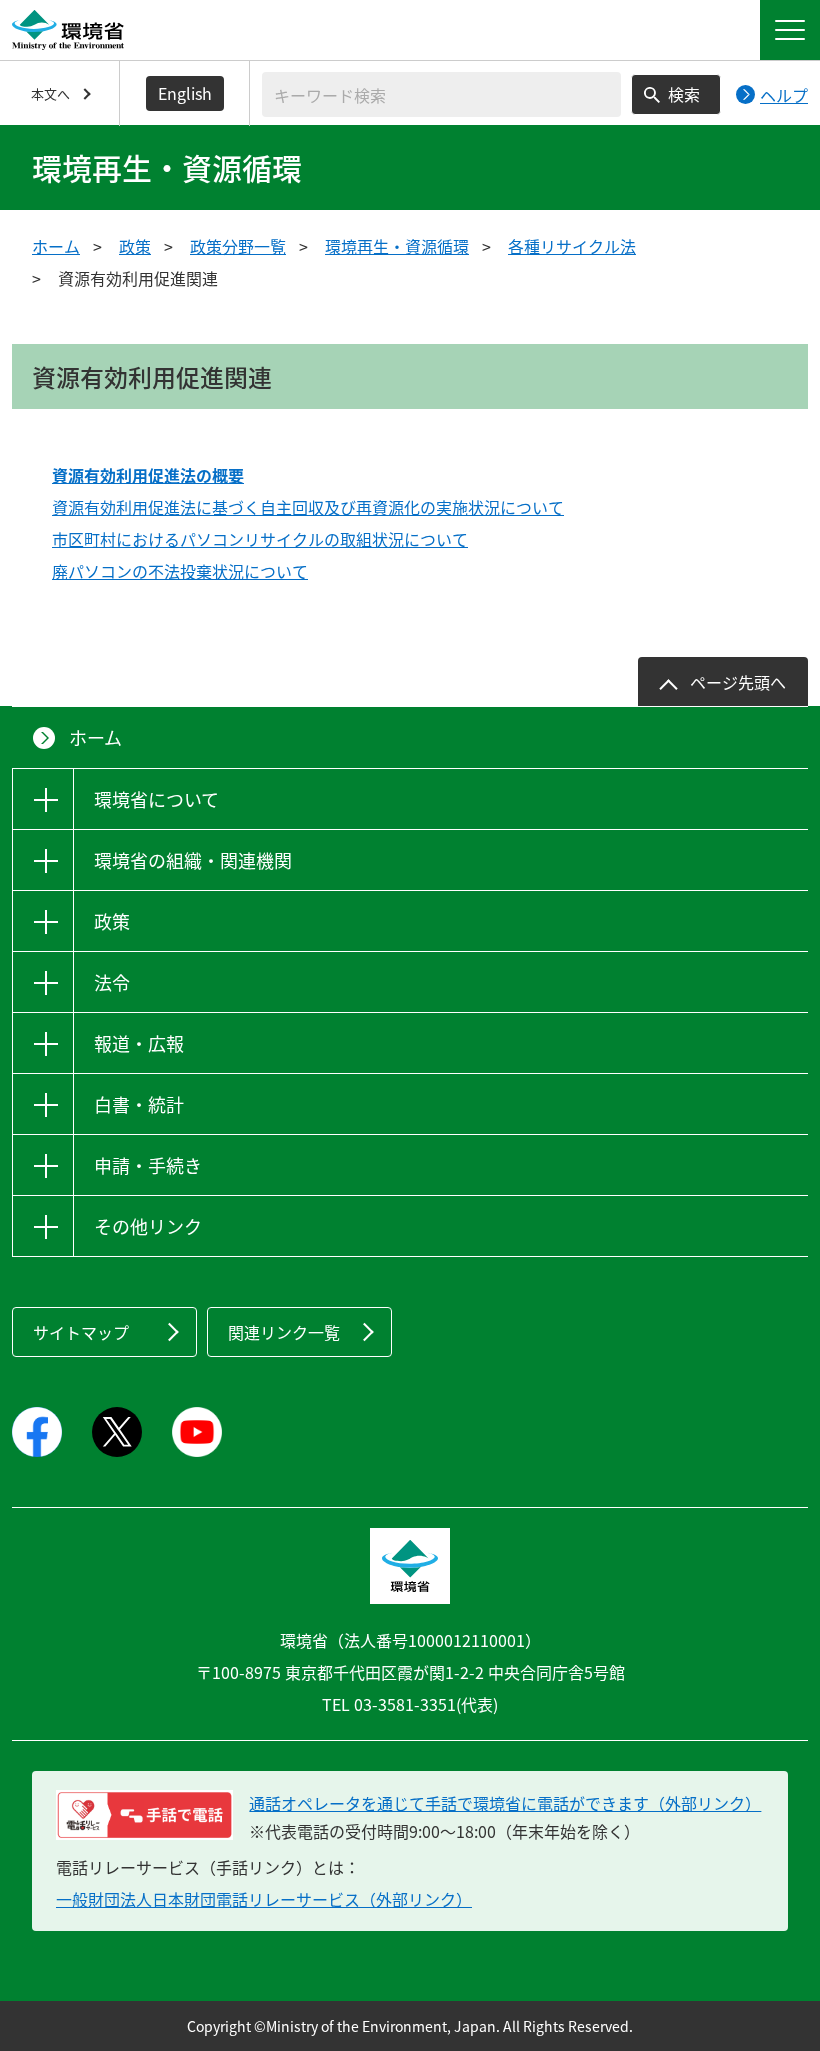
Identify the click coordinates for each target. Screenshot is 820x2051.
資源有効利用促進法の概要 (148, 475)
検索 (684, 94)
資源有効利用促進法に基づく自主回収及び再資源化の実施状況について (308, 507)
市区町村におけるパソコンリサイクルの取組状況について (260, 539)
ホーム (56, 246)
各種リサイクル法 (572, 246)
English (185, 93)
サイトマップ (81, 1332)
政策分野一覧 (238, 246)
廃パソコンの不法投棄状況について (180, 571)
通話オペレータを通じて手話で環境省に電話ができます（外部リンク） (505, 1803)
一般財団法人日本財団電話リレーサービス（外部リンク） (264, 1899)
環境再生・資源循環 (397, 246)
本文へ (50, 93)
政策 (135, 246)
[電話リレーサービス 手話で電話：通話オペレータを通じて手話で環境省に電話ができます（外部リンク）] (144, 1815)
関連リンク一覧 (284, 1332)
